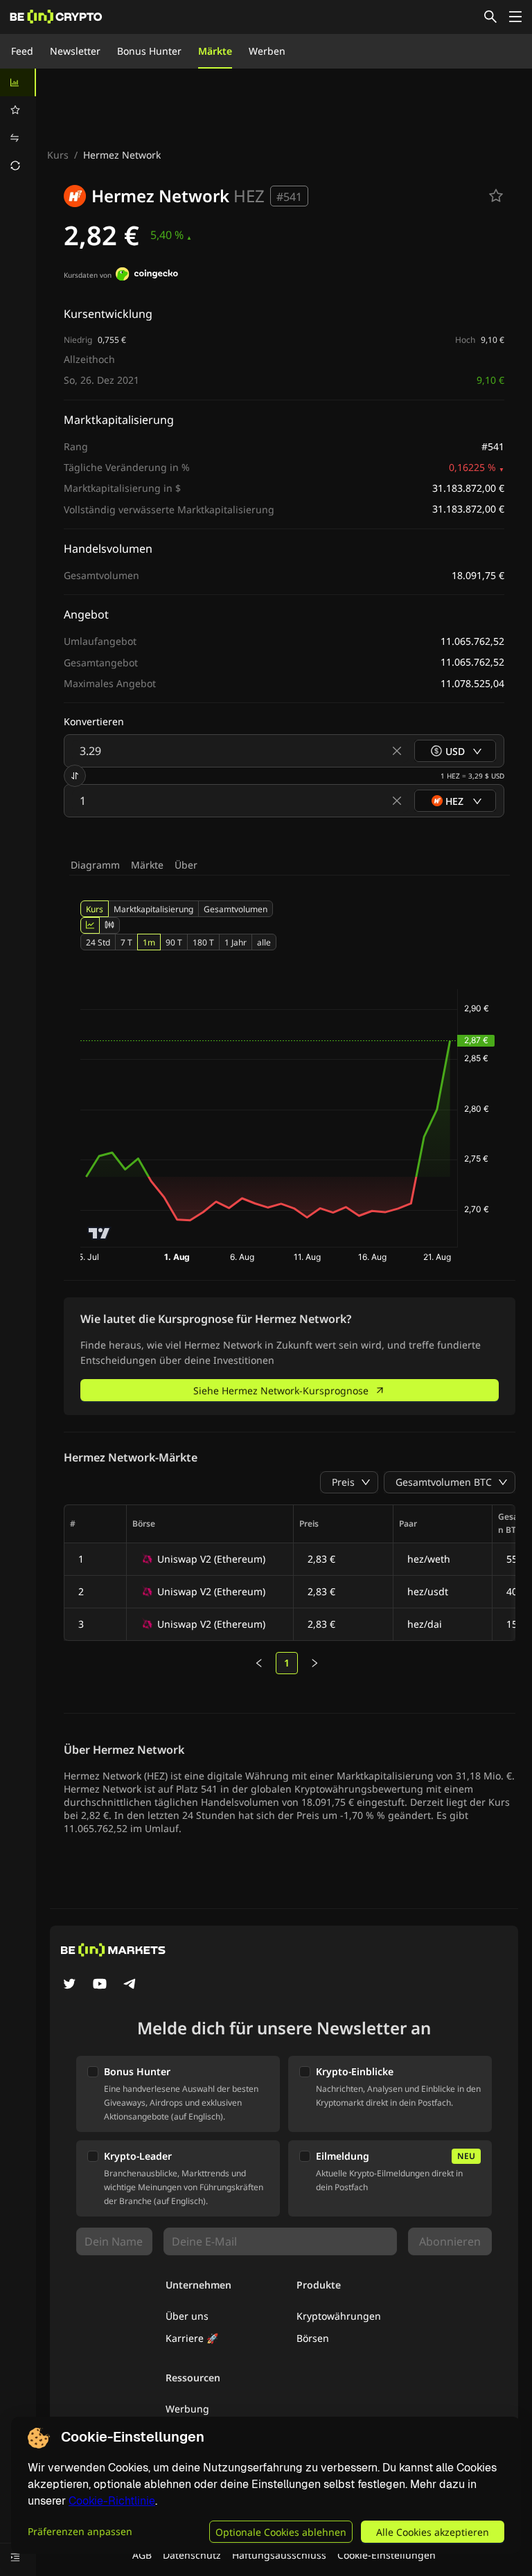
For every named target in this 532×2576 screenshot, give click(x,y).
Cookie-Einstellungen (387, 2555)
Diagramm (95, 865)
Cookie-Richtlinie (112, 2501)
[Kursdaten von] (147, 276)
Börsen (313, 2338)
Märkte (215, 51)
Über (186, 865)
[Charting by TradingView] (99, 1233)
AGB (142, 2555)
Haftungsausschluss (279, 2555)
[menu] (18, 124)
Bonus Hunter (149, 51)
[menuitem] (18, 82)
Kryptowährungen (339, 2316)
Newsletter (75, 51)
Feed (22, 51)
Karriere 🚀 (192, 2338)
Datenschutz (192, 2555)
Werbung (187, 2409)
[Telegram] (130, 1985)
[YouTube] (100, 1985)
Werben (267, 51)
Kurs (58, 155)
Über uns (187, 2316)
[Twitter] (69, 1985)
